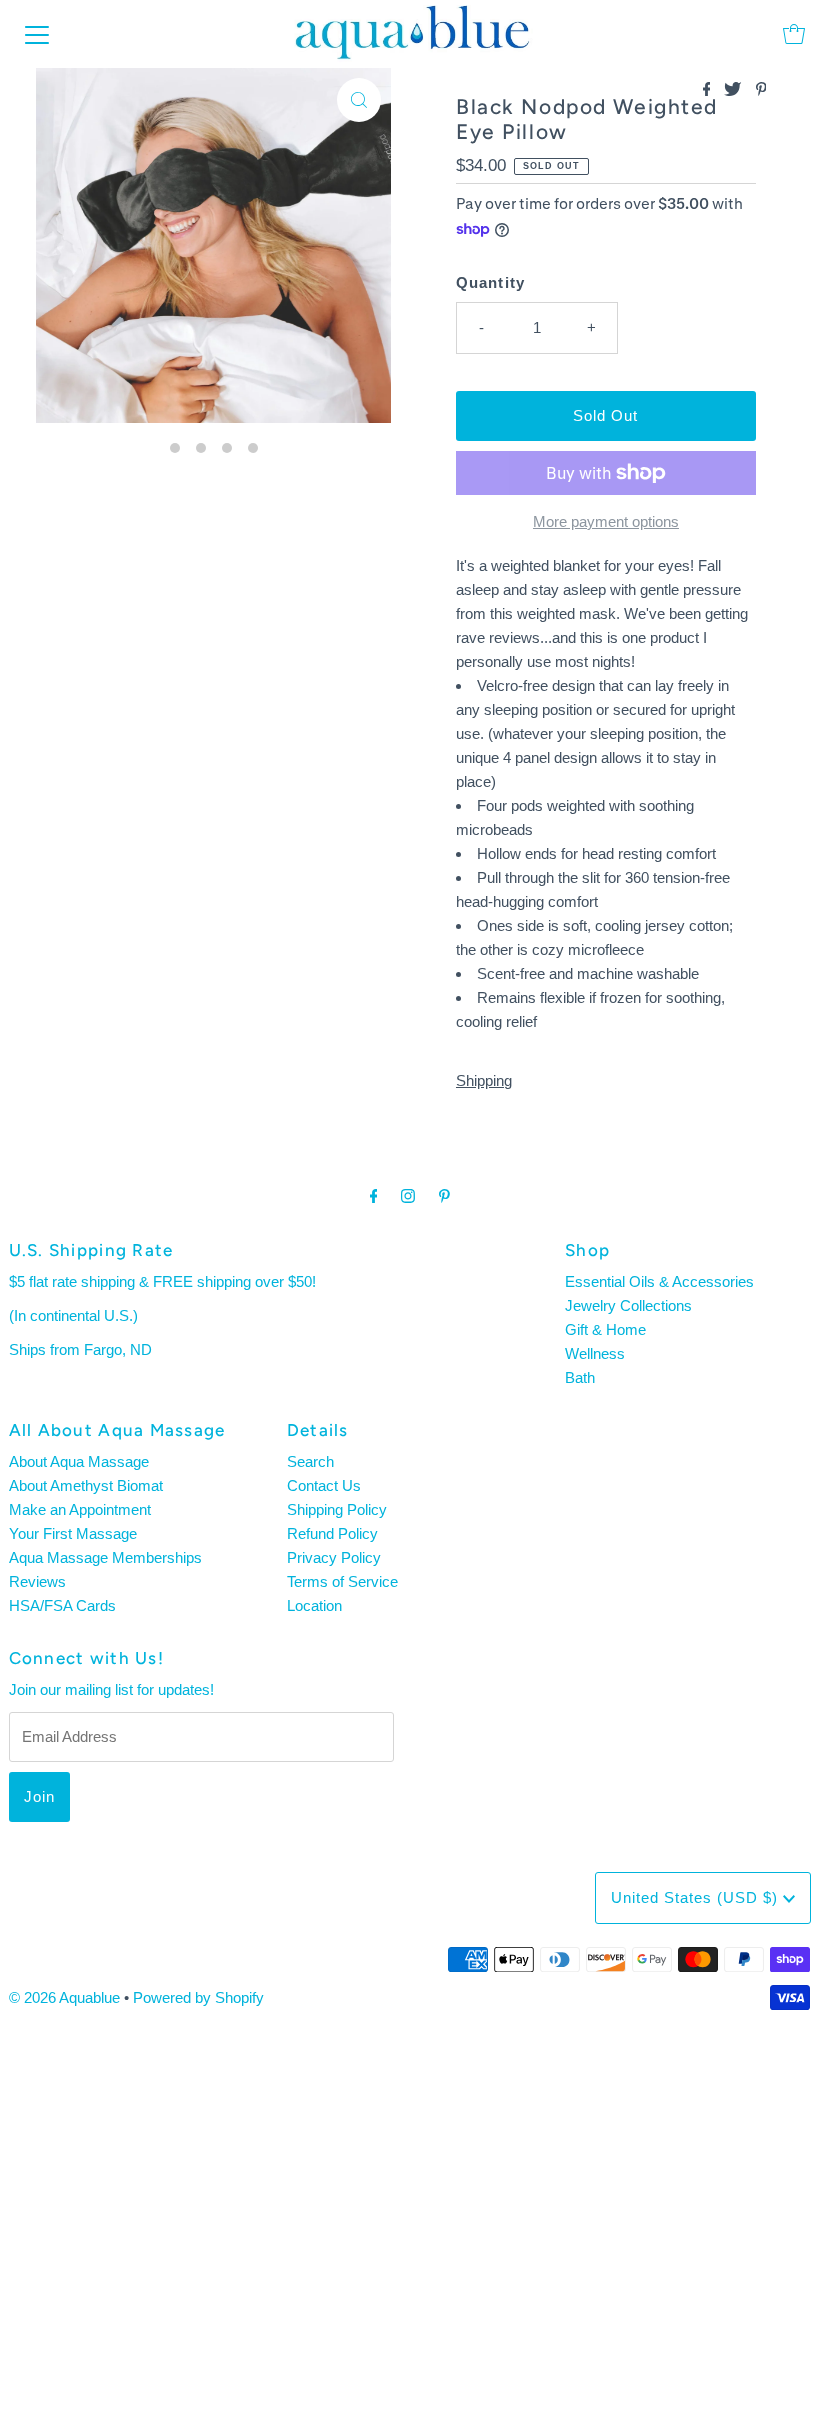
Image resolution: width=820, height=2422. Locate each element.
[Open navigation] (37, 34)
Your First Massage (73, 1533)
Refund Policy (332, 1533)
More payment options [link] (606, 521)
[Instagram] (408, 1196)
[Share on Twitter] (734, 90)
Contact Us (324, 1485)
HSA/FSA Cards (62, 1605)
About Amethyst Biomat (86, 1485)
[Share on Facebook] (709, 90)
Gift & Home (605, 1329)
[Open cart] (794, 34)
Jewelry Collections (628, 1305)
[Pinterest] (444, 1196)
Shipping (484, 1080)
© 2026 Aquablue (64, 1997)
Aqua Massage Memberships (105, 1557)
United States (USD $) (697, 1897)
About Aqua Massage (79, 1461)
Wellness (595, 1353)
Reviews (37, 1581)
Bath (580, 1377)
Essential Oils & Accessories (659, 1281)
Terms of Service (342, 1581)
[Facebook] (374, 1196)
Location (314, 1605)
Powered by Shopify (198, 1997)
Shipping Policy (337, 1509)
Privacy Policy (334, 1557)
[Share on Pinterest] (761, 90)
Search (310, 1461)
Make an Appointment (80, 1509)
